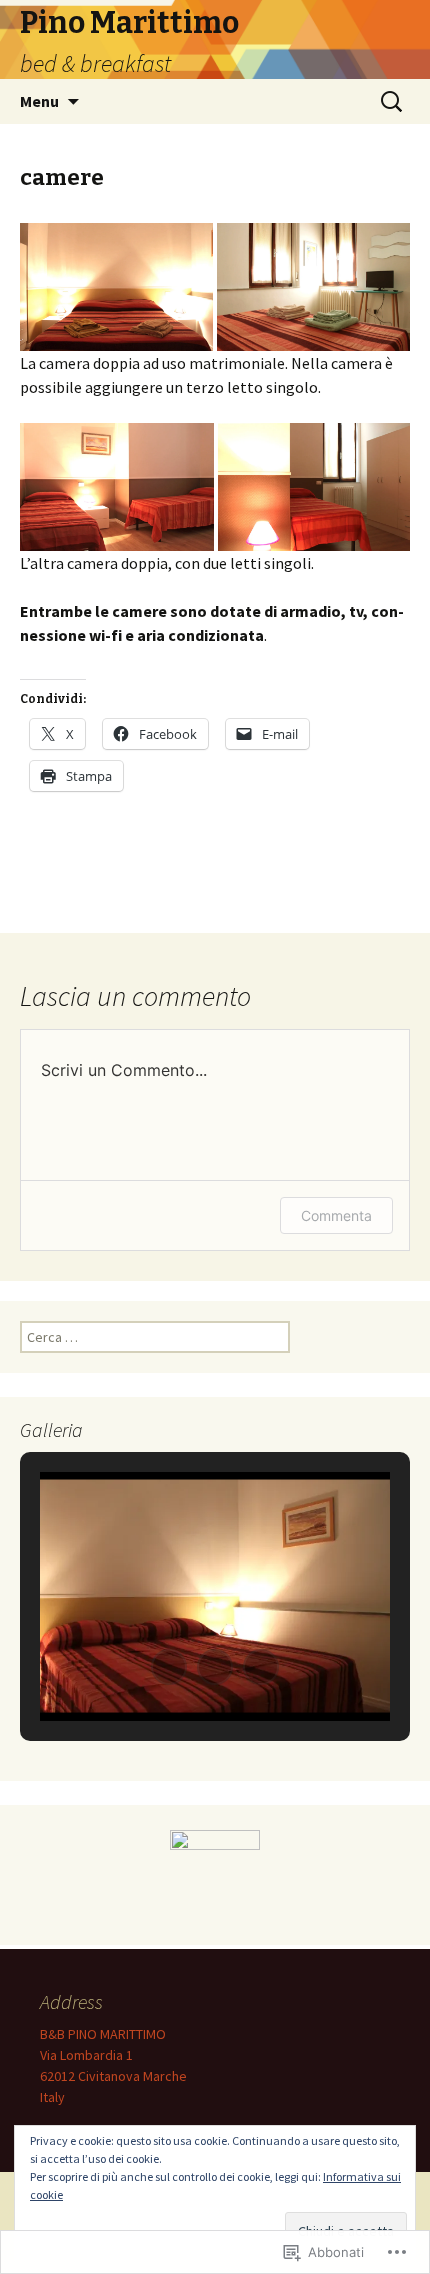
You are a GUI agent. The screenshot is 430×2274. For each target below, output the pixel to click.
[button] (116, 287)
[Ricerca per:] (393, 102)
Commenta (336, 1215)
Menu (39, 101)
